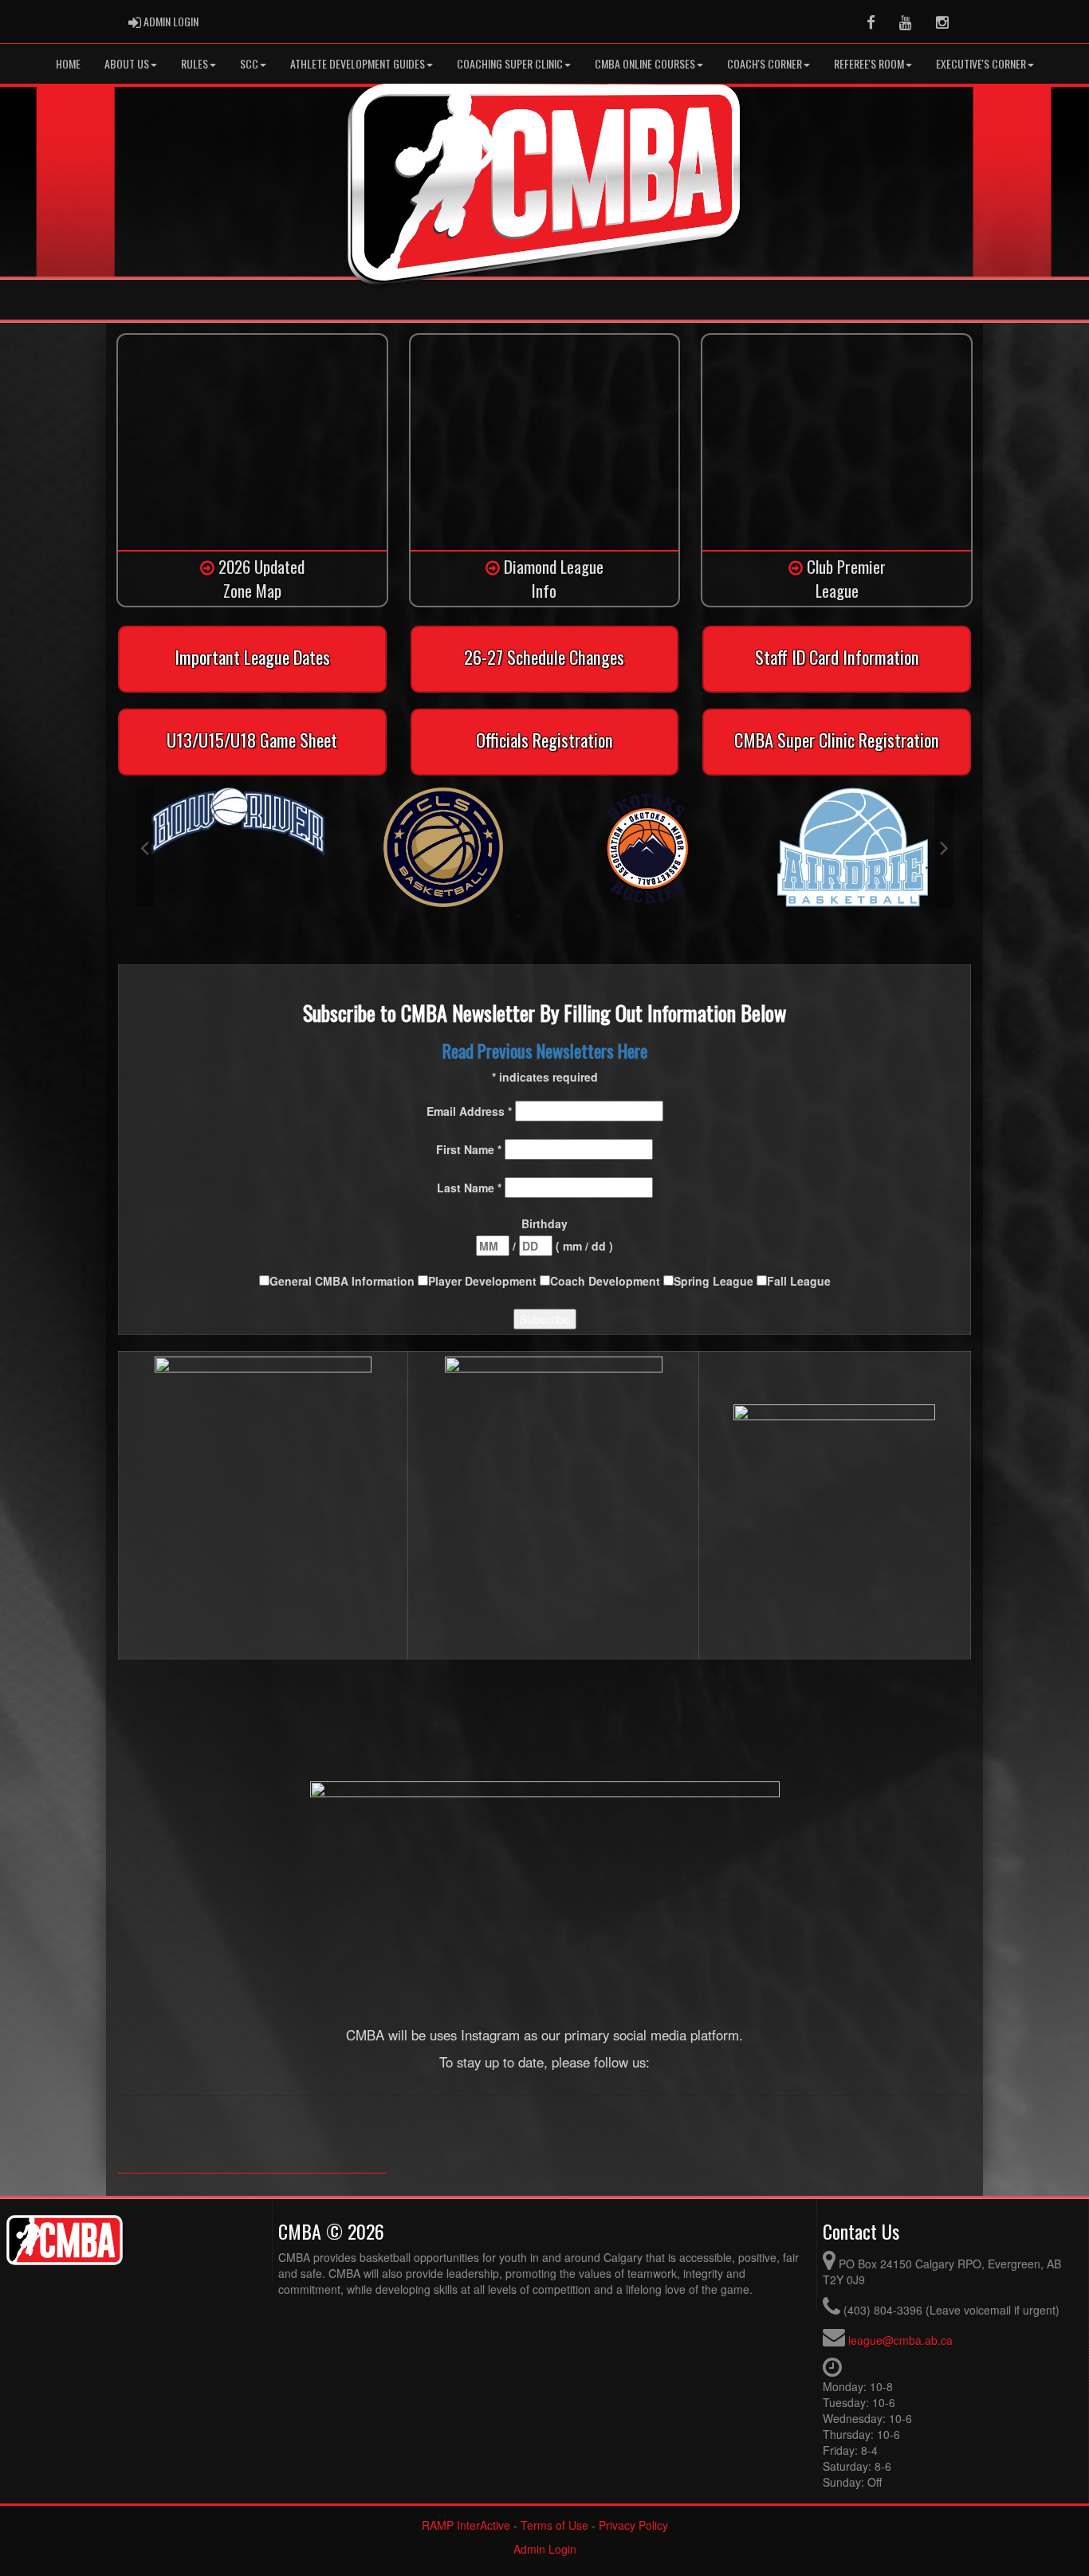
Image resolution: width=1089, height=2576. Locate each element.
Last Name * (471, 1188)
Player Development (484, 1281)
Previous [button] (145, 847)
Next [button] (944, 847)
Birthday (544, 1223)
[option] (238, 822)
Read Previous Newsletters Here (545, 1050)
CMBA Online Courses (645, 63)
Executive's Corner (981, 63)
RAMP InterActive (466, 2525)
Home (68, 63)
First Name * (470, 1149)
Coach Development (607, 1281)
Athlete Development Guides (358, 63)
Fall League (799, 1281)
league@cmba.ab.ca (900, 2340)
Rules (195, 63)
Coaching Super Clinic (510, 63)
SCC (249, 63)
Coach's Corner (765, 63)
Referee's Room (869, 63)
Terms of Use (554, 2525)
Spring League (715, 1281)
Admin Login (545, 2549)
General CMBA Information (344, 1281)
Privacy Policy (633, 2525)
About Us (127, 63)
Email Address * (471, 1111)
